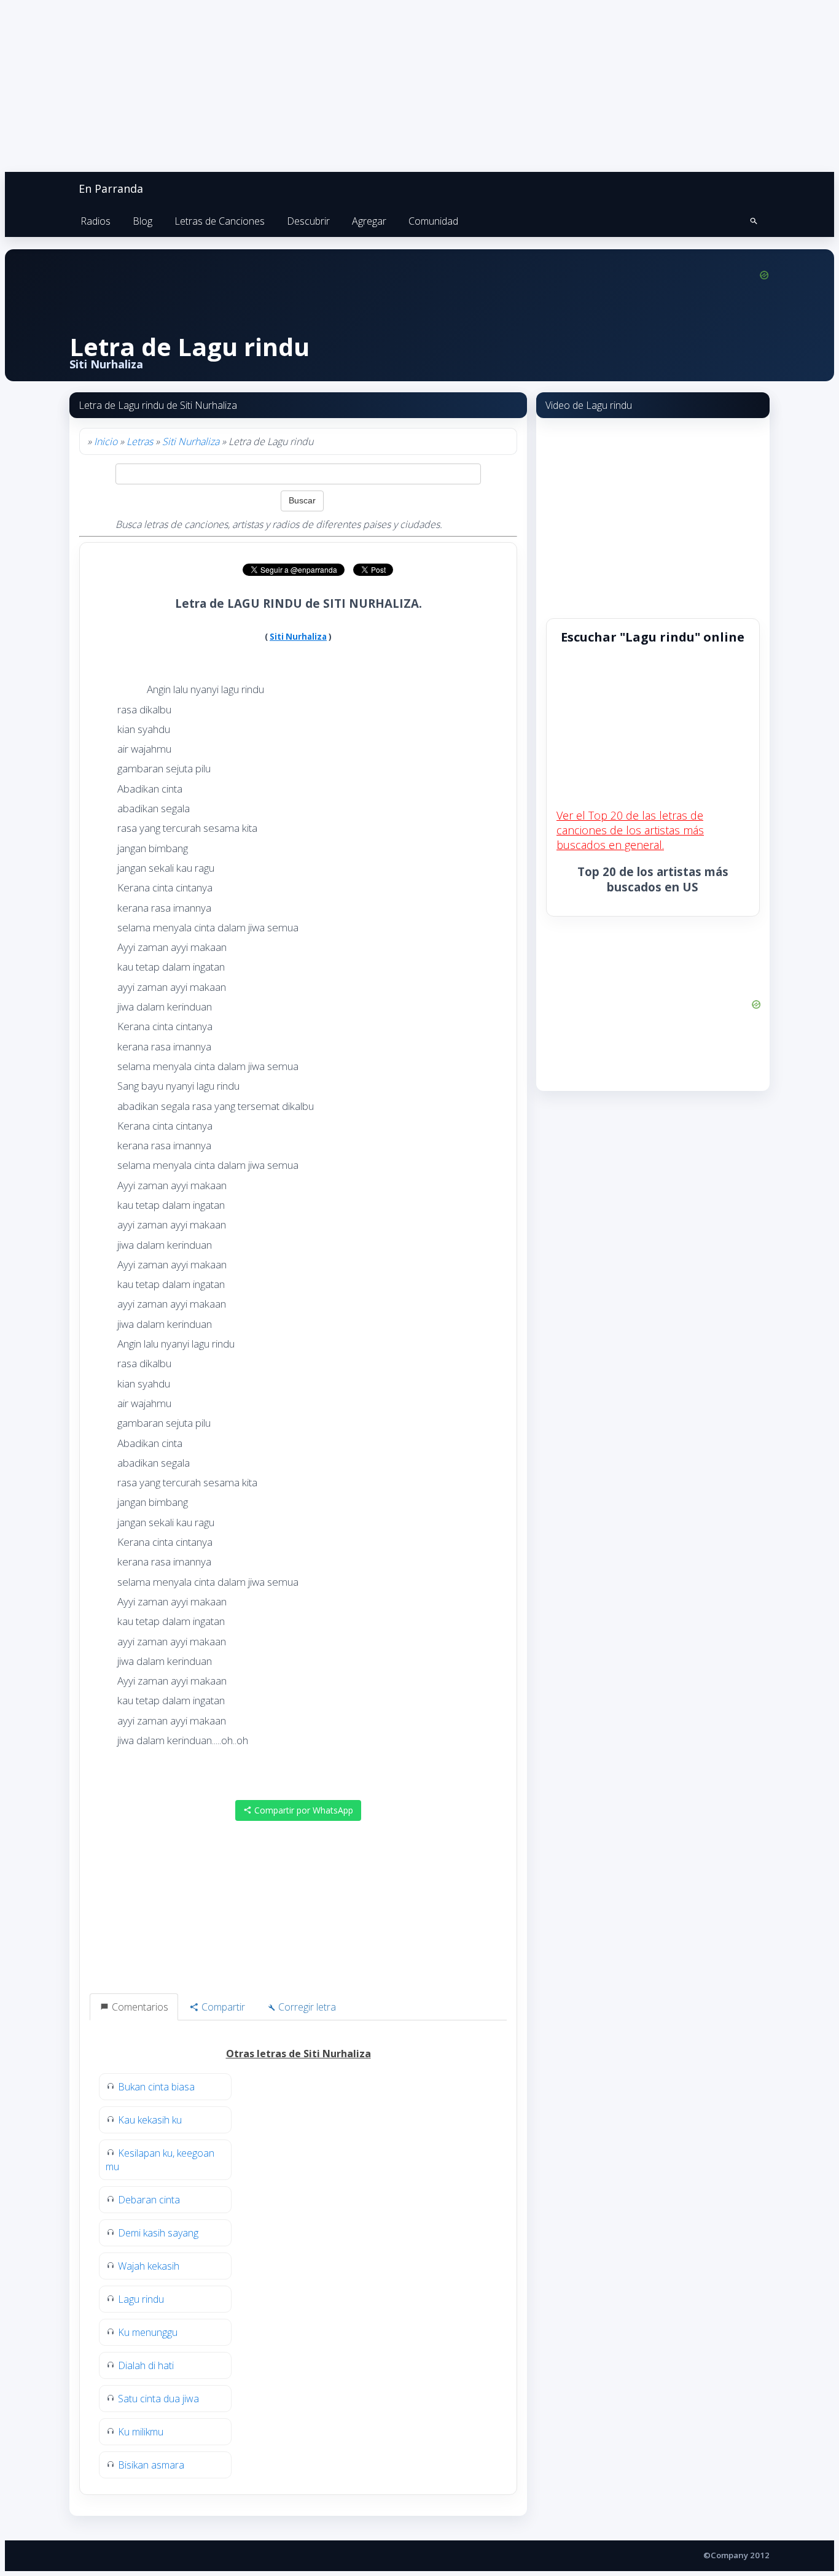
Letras (140, 441)
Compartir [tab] (222, 2007)
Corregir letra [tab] (306, 2007)
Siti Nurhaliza (191, 441)
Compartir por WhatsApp (302, 1810)
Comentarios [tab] (139, 2007)
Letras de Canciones (220, 221)
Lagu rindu (141, 2299)
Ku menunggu (148, 2332)
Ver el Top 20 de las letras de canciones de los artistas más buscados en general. (630, 830)
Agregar (369, 221)
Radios (96, 221)
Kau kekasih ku (150, 2120)
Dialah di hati (146, 2365)
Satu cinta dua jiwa (158, 2399)
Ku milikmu (141, 2432)
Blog (142, 221)
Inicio (106, 441)
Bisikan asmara (151, 2465)
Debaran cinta (149, 2200)
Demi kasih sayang (158, 2233)
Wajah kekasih (149, 2266)
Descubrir (308, 221)
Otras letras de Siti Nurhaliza (299, 2054)
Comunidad (433, 221)
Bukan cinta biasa (156, 2087)
